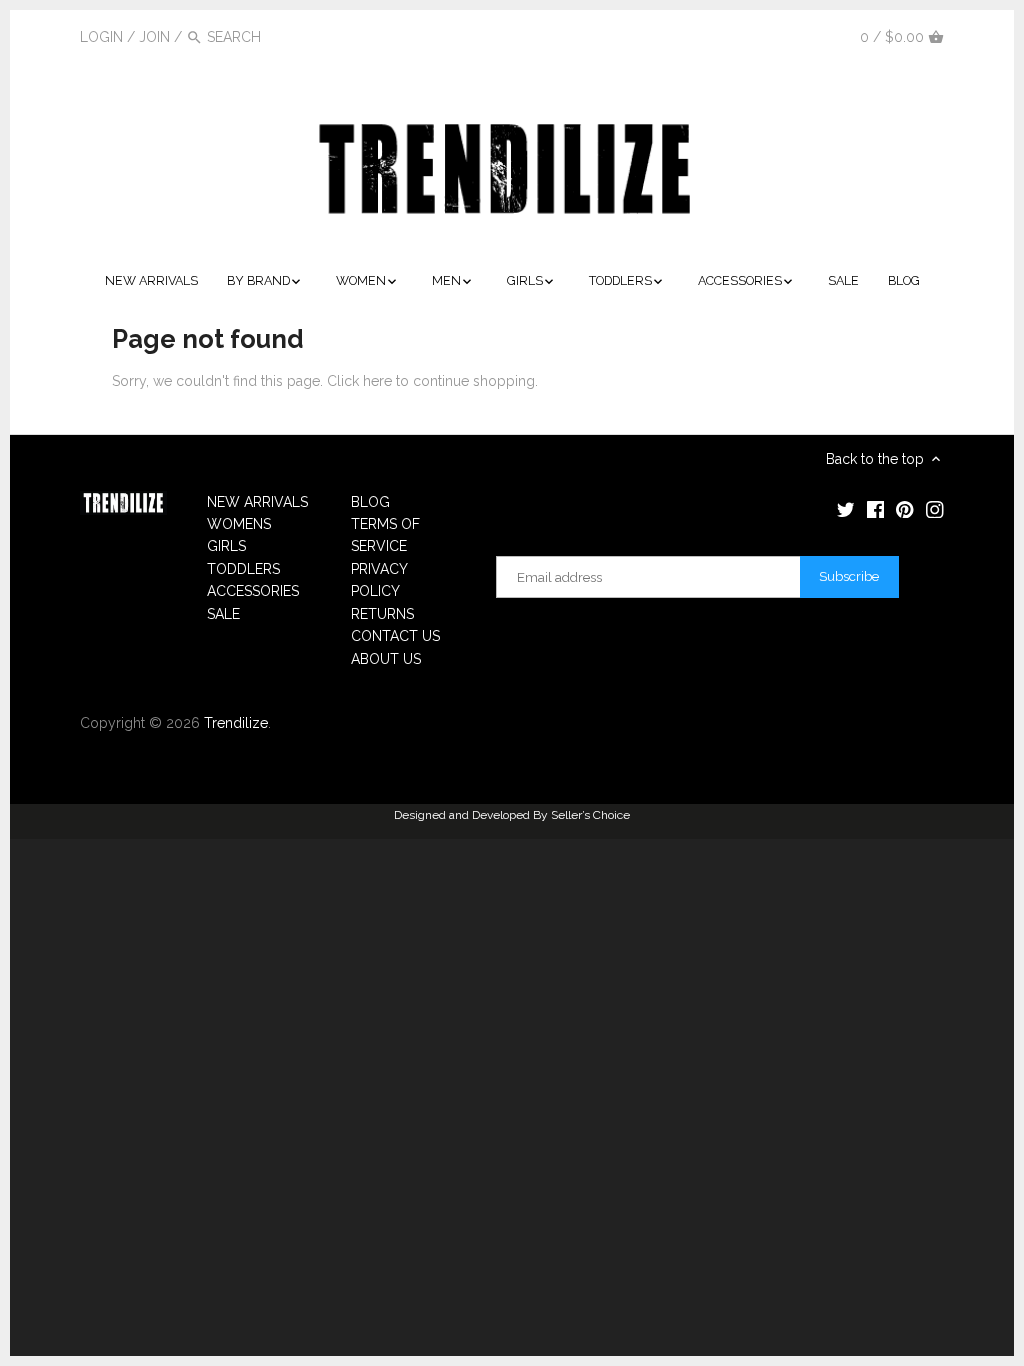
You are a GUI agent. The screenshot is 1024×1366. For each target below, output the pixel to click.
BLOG (370, 502)
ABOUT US (386, 659)
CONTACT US (395, 636)
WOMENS (239, 524)
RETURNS (382, 614)
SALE (223, 614)
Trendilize (236, 723)
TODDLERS (243, 569)
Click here (359, 381)
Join (154, 37)
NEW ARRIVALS (257, 502)
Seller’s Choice (590, 815)
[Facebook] (764, 36)
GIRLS (226, 546)
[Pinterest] (793, 36)
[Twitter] (734, 36)
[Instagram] (823, 36)
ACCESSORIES (253, 591)
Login (101, 37)
